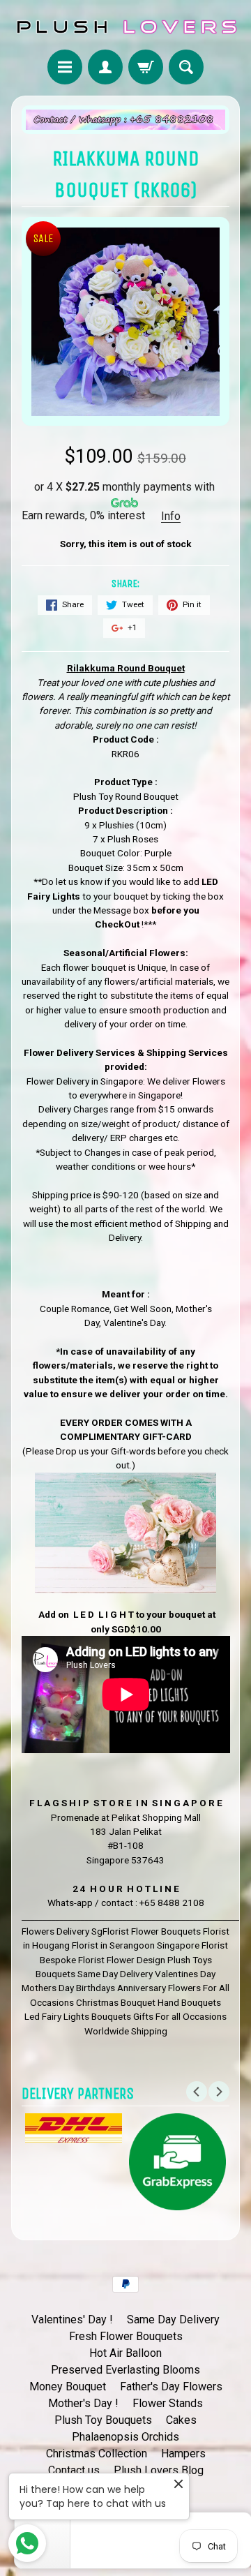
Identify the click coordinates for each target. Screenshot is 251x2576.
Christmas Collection (97, 2454)
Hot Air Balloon (125, 2353)
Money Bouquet (68, 2387)
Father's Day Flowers (171, 2387)
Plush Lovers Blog (159, 2470)
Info (171, 516)
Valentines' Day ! (72, 2320)
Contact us (74, 2470)
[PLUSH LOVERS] (125, 27)
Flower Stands (168, 2403)
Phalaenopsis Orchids (125, 2437)
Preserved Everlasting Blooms (125, 2370)
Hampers (183, 2454)
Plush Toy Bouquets (103, 2420)
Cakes (181, 2420)
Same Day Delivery (173, 2320)
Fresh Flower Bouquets (126, 2336)
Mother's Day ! (83, 2403)
